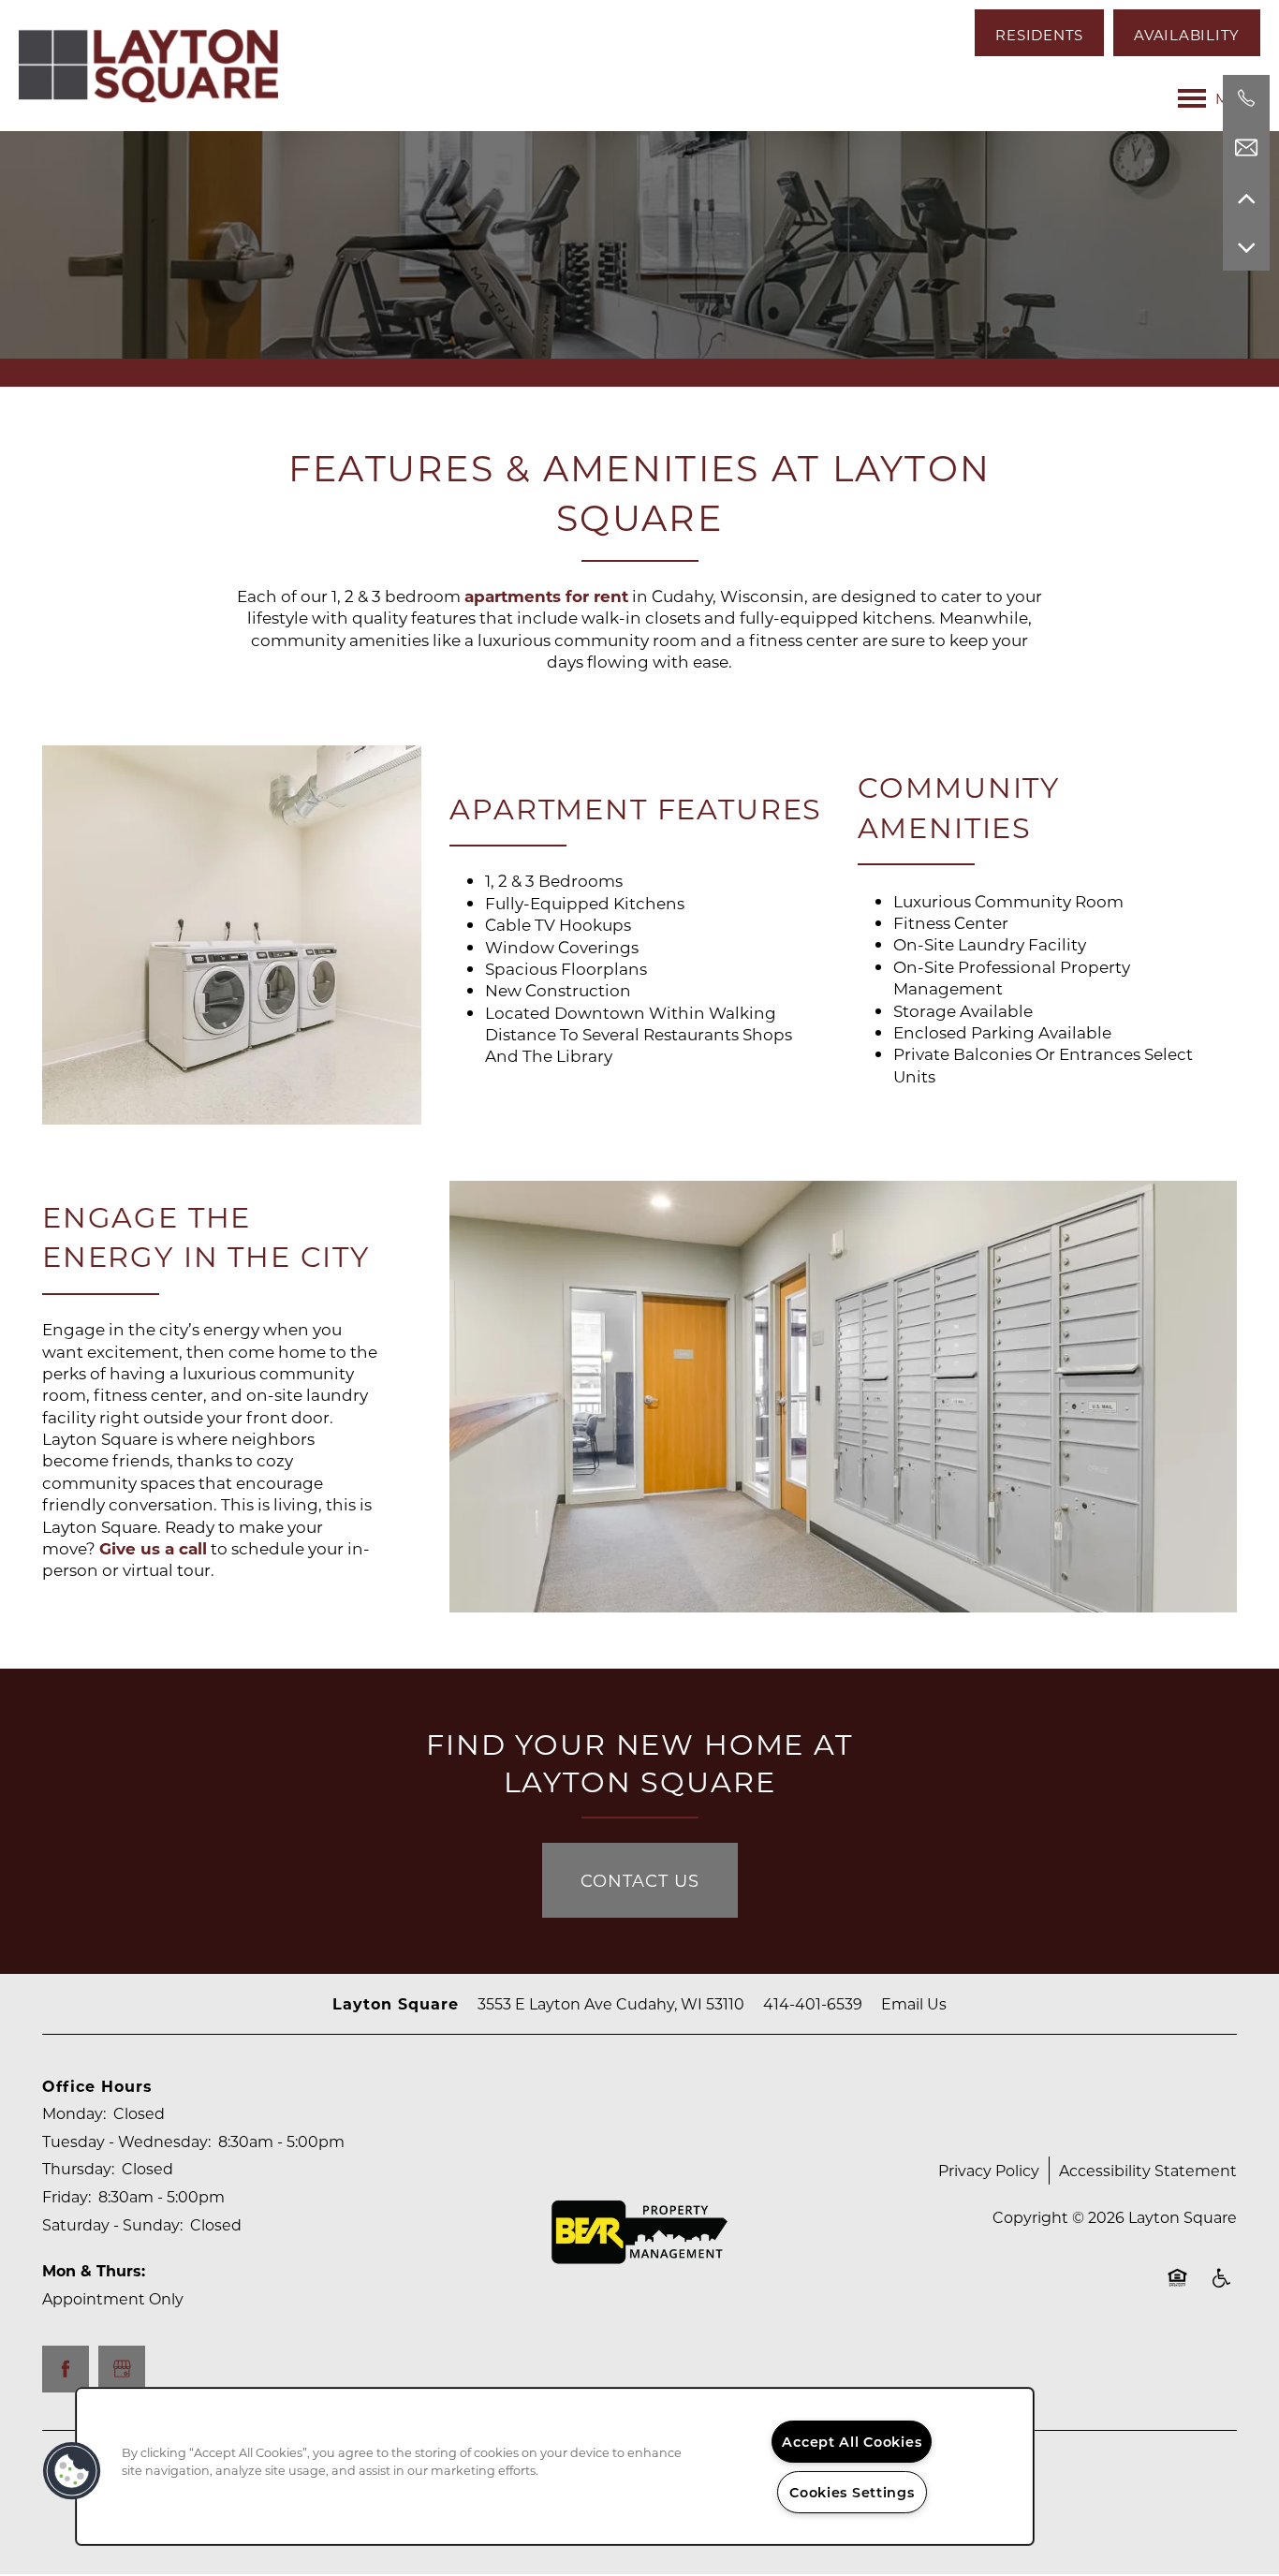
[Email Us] (1246, 148)
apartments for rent (546, 596)
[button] (1039, 33)
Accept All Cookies (852, 2442)
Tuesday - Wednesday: (126, 2141)
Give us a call (153, 1548)
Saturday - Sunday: (112, 2224)
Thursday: (78, 2168)
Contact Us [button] (640, 1880)
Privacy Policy (989, 2170)
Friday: (66, 2196)
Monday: (74, 2113)
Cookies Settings (852, 2492)
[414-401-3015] (1246, 98)
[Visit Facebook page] (66, 2369)
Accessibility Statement (1148, 2170)
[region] (555, 2466)
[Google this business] (122, 2369)
